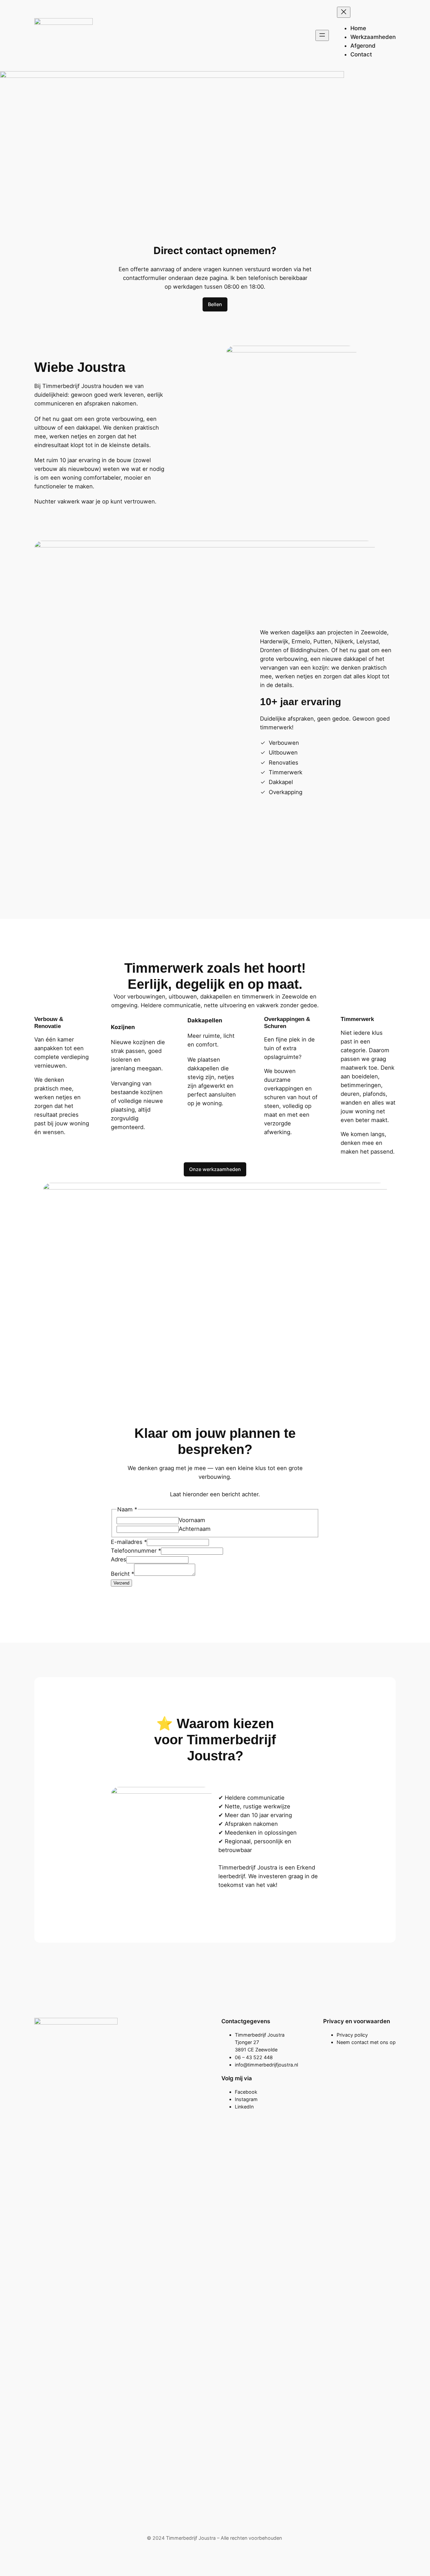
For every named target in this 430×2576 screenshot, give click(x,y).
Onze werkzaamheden (215, 1169)
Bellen (215, 304)
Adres (119, 1559)
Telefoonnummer (136, 1551)
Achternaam (195, 1529)
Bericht (122, 1574)
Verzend (121, 1583)
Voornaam (192, 1520)
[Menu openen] (322, 35)
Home (358, 28)
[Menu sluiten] (344, 12)
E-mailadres (129, 1542)
